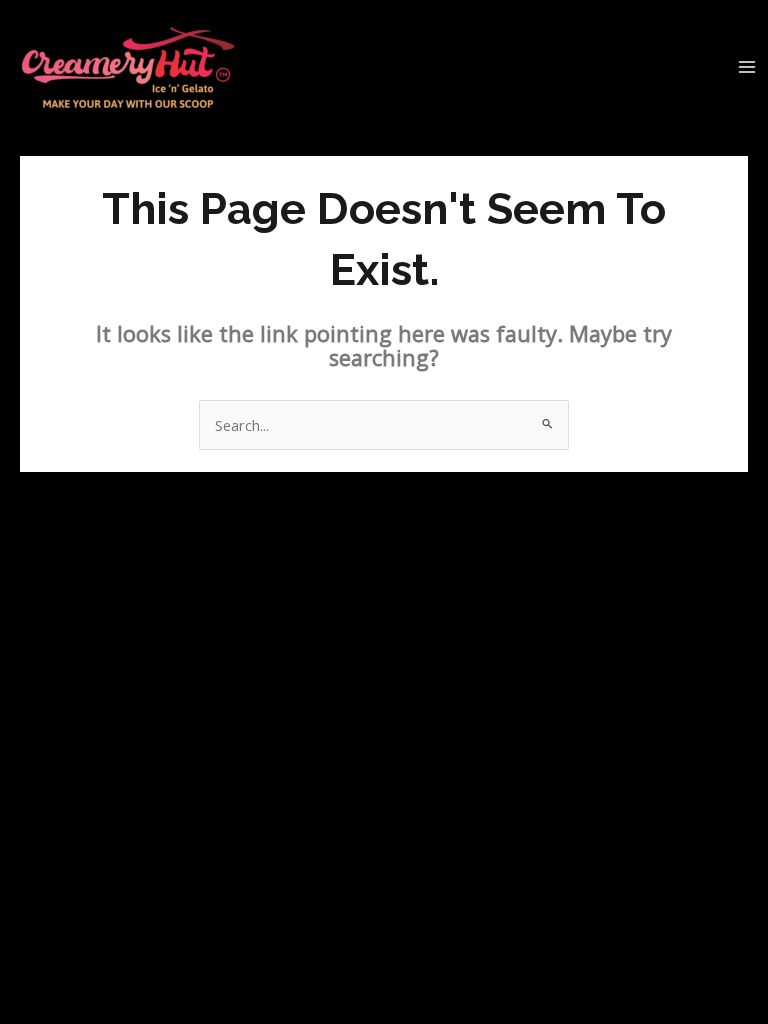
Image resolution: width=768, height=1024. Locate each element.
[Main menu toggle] (747, 67)
